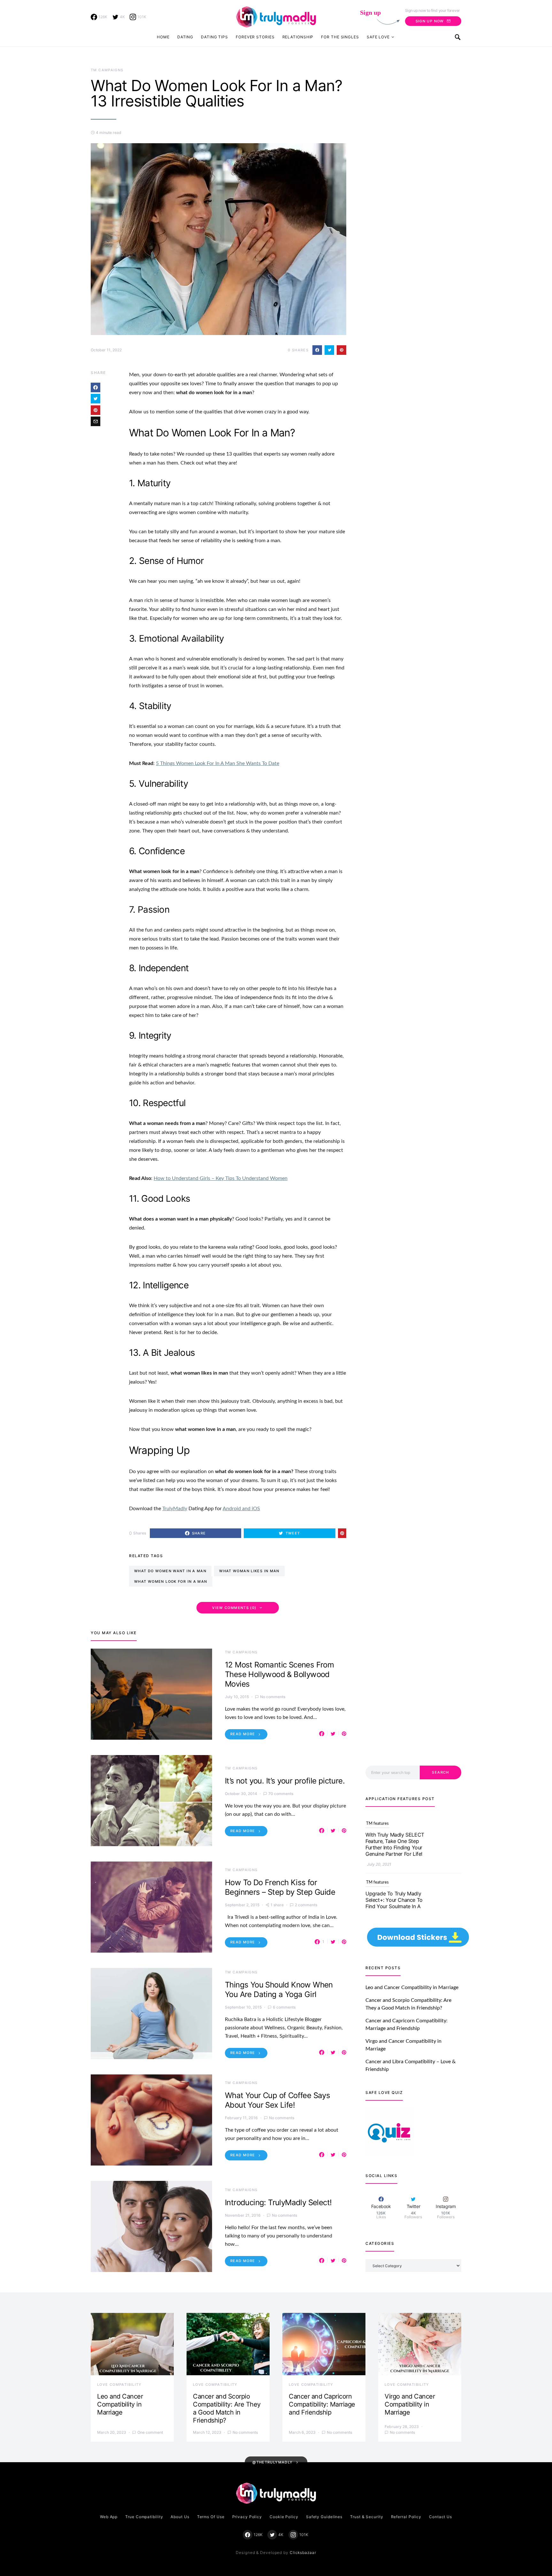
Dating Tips (215, 37)
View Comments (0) (234, 1608)
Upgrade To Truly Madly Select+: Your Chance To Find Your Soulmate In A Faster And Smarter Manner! (394, 1822)
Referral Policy (406, 2517)
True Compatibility (144, 2517)
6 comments (284, 2007)
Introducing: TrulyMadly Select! (278, 2202)
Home (163, 37)
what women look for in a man (171, 1581)
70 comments (281, 1794)
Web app (109, 2517)
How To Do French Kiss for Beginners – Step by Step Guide (280, 1887)
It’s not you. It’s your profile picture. (285, 1781)
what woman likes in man (249, 1571)
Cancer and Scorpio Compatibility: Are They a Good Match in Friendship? (227, 2408)
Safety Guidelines (324, 2517)
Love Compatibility (119, 2385)
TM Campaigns (107, 70)
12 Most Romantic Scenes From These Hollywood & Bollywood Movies (279, 1674)
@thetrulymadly (272, 2462)
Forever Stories (255, 37)
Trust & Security (367, 2517)
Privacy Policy (247, 2517)
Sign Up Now (430, 21)
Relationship (298, 37)
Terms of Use (211, 2517)
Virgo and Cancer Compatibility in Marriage (410, 2404)
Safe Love (378, 37)
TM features (377, 1864)
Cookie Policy (284, 2517)
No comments (273, 1697)
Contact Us (441, 2517)
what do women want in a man (170, 1571)
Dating (185, 37)
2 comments (306, 1905)
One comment (150, 2432)
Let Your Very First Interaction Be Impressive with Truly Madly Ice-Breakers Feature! (394, 1884)
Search (440, 1772)
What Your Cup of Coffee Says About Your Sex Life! (277, 2100)
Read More (243, 1734)
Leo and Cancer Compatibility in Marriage (412, 1987)
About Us (180, 2517)
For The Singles (340, 37)
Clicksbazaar (303, 2553)
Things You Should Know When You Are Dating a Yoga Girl (279, 1990)
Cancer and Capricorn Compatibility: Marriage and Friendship (322, 2404)
